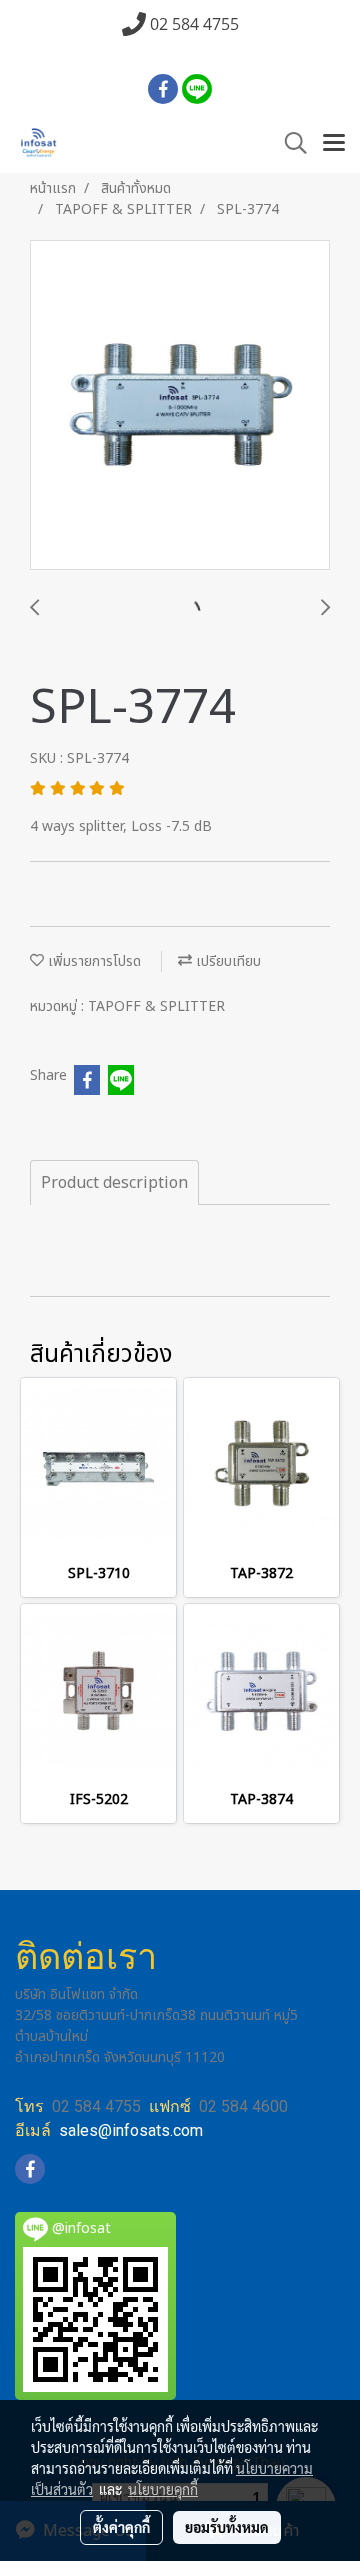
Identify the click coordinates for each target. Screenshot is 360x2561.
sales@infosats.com (131, 2130)
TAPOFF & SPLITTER (156, 1006)
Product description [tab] (114, 1183)
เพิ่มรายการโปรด (92, 961)
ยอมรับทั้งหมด (227, 2527)
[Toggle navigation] (334, 144)
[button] (289, 143)
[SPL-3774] (180, 406)
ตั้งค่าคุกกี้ (121, 2527)
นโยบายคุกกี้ (163, 2489)
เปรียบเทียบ (226, 961)
